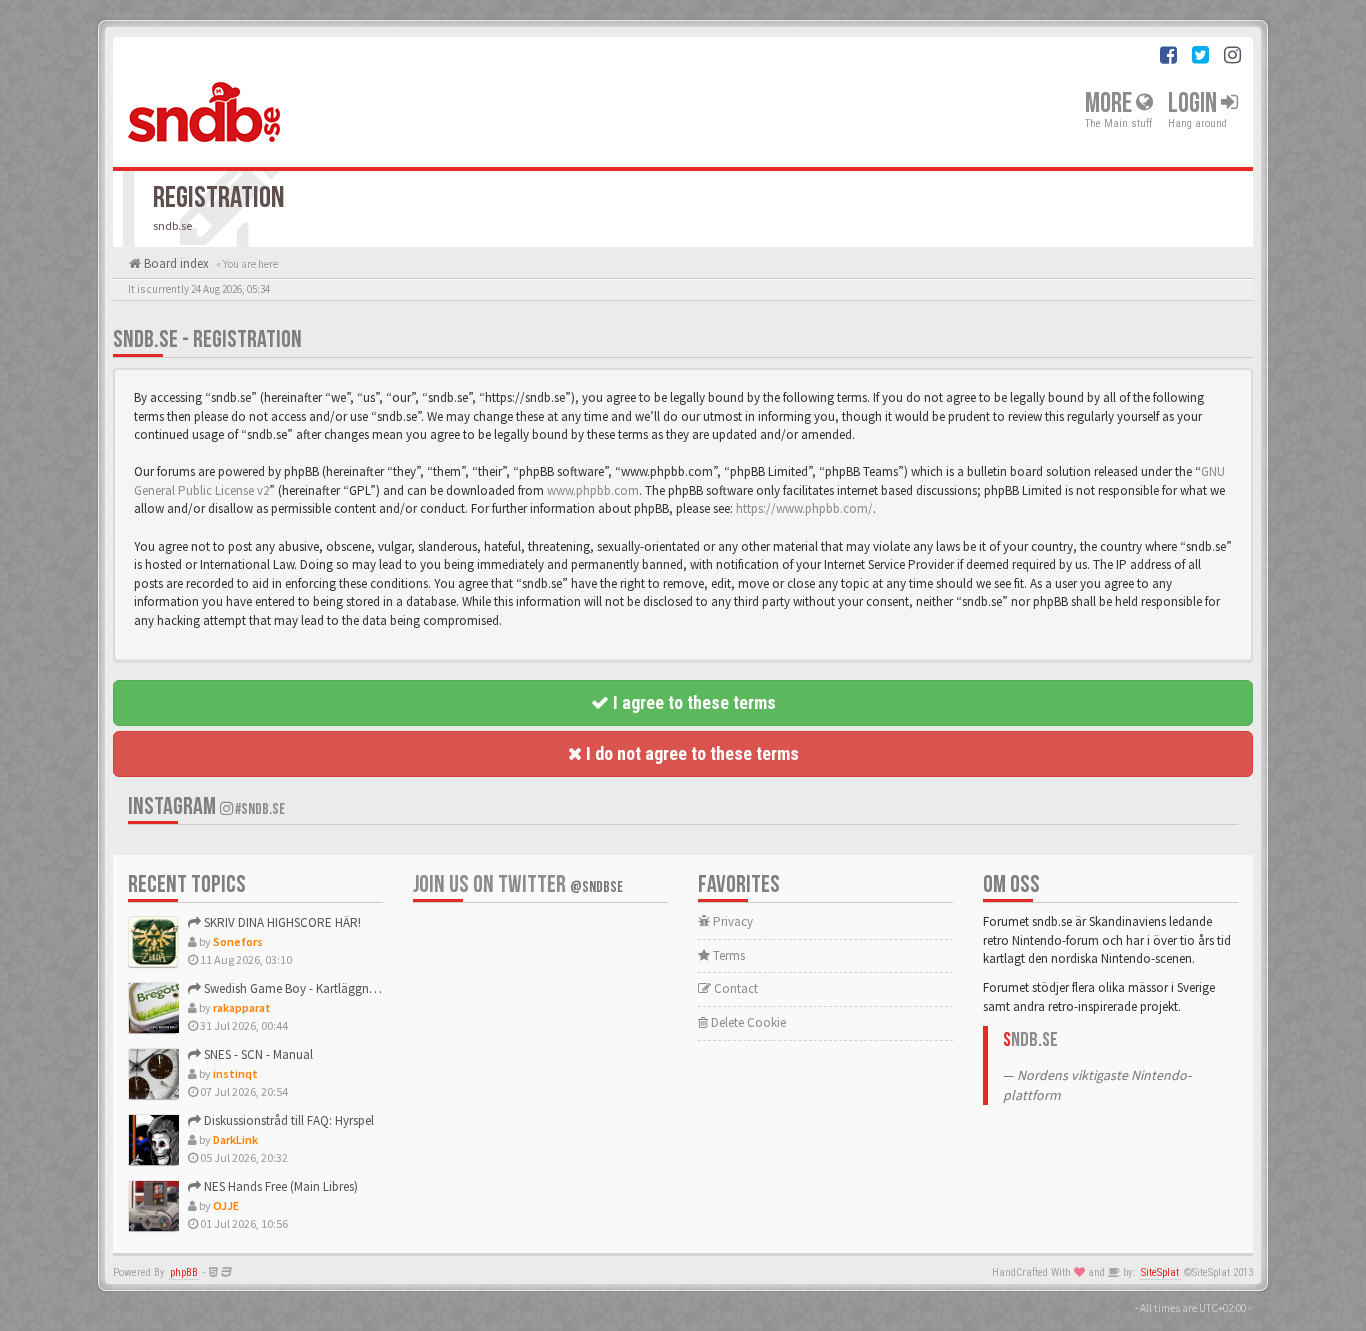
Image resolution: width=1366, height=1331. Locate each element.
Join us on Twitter (518, 884)
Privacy (731, 921)
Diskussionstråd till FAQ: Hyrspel (287, 1120)
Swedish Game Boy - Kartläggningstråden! (315, 988)
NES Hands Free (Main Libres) (279, 1186)
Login (1194, 103)
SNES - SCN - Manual (257, 1054)
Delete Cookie (747, 1022)
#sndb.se (259, 809)
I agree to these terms (692, 702)
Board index (175, 263)
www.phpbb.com (593, 490)
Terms (727, 955)
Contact (734, 988)
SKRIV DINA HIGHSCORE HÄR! (281, 922)
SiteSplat (1160, 1272)
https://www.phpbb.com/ (804, 508)
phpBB (184, 1272)
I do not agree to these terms (690, 753)
